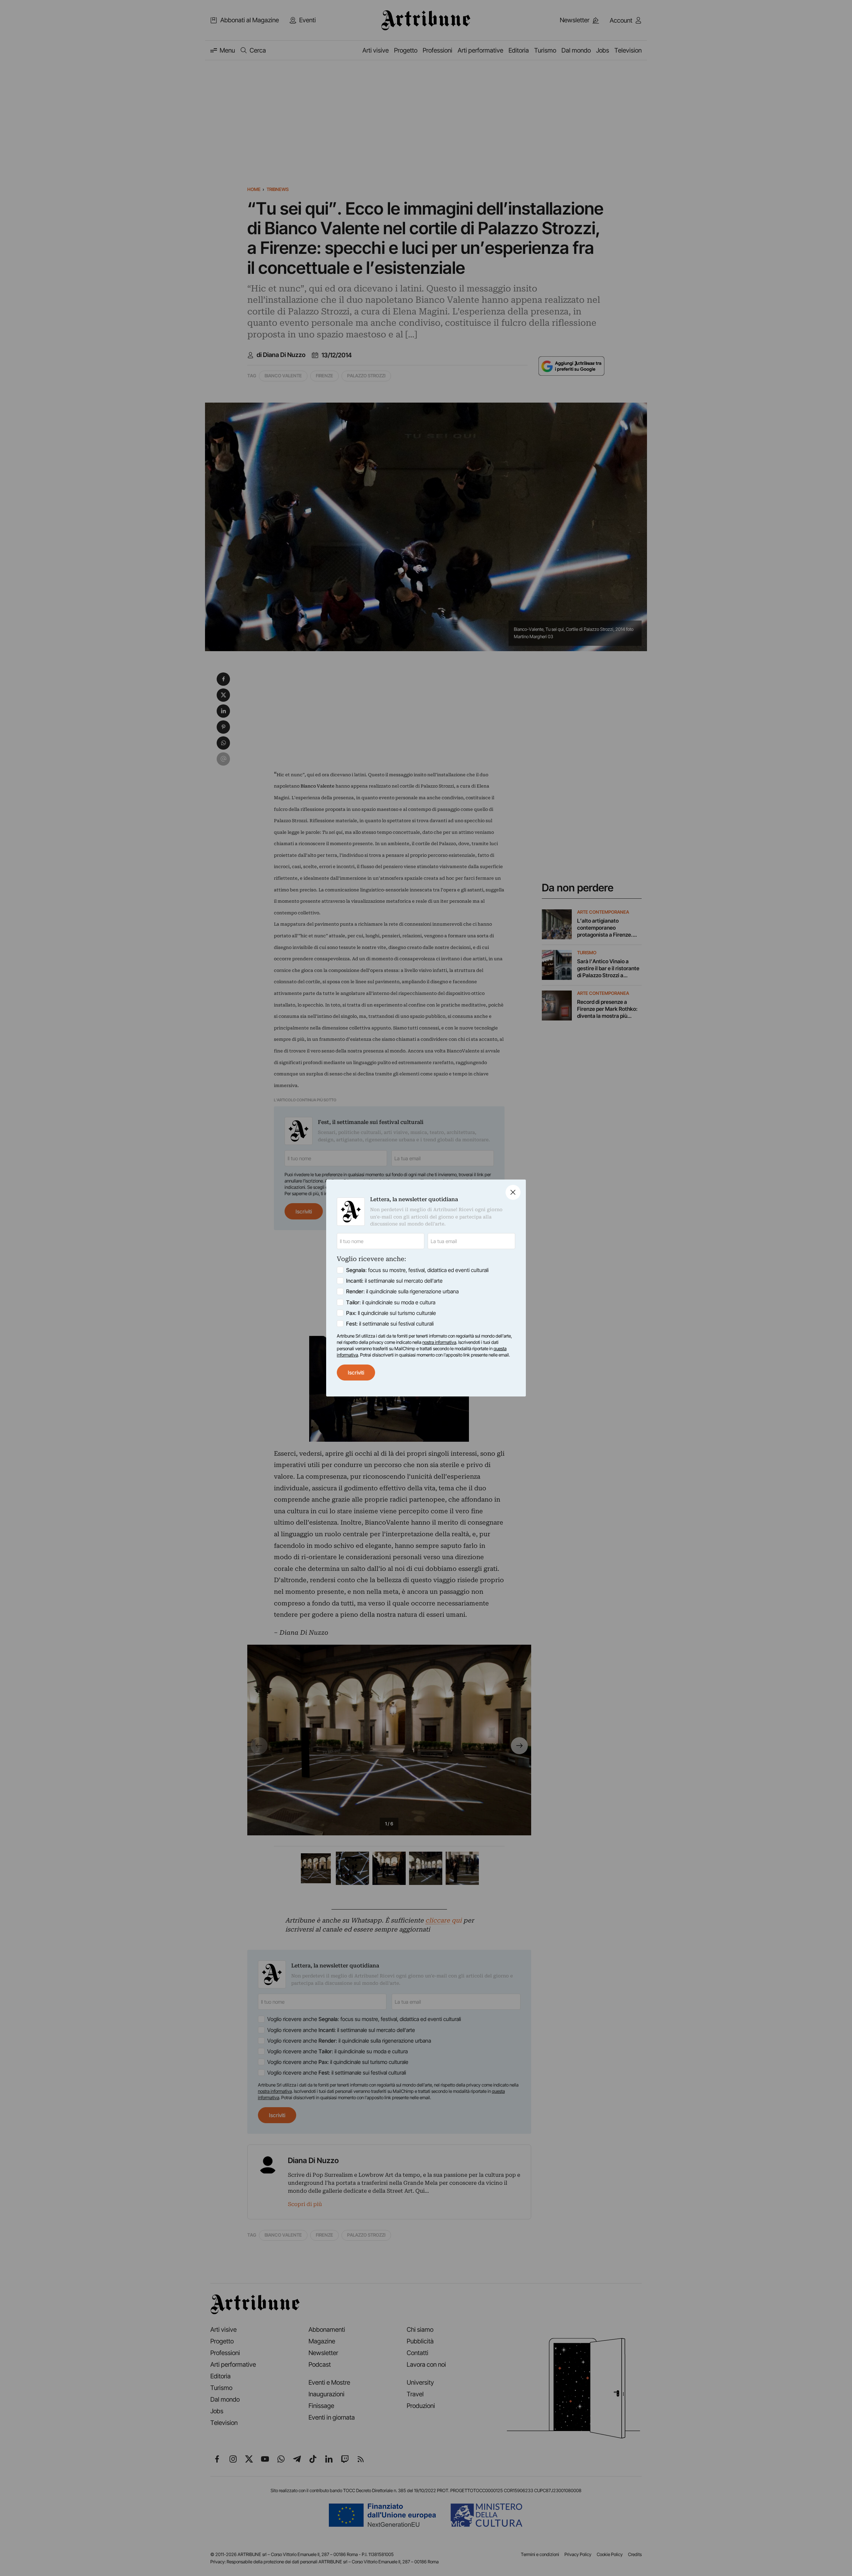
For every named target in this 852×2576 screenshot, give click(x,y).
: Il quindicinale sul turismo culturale (391, 1313)
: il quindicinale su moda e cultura (391, 1302)
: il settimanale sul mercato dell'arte (394, 1281)
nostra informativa (439, 1342)
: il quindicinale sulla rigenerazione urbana (402, 1291)
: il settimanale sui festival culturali (390, 1324)
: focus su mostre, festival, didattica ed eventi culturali (417, 1270)
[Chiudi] (513, 1192)
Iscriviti (356, 1373)
